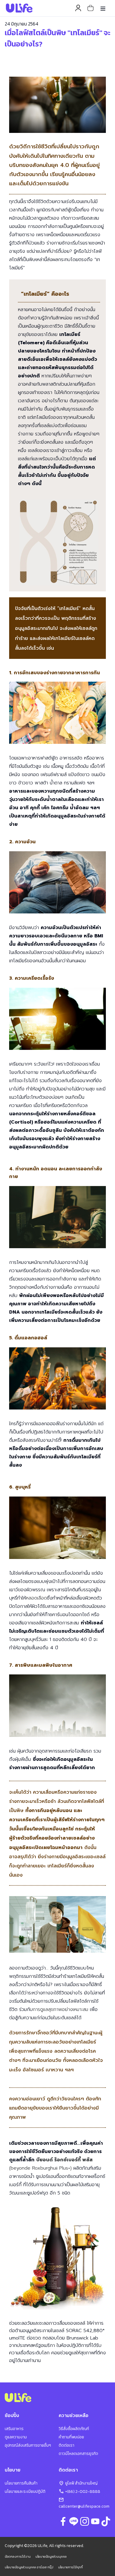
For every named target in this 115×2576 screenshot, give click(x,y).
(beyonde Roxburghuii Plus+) (40, 2168)
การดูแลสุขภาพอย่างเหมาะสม (60, 2009)
